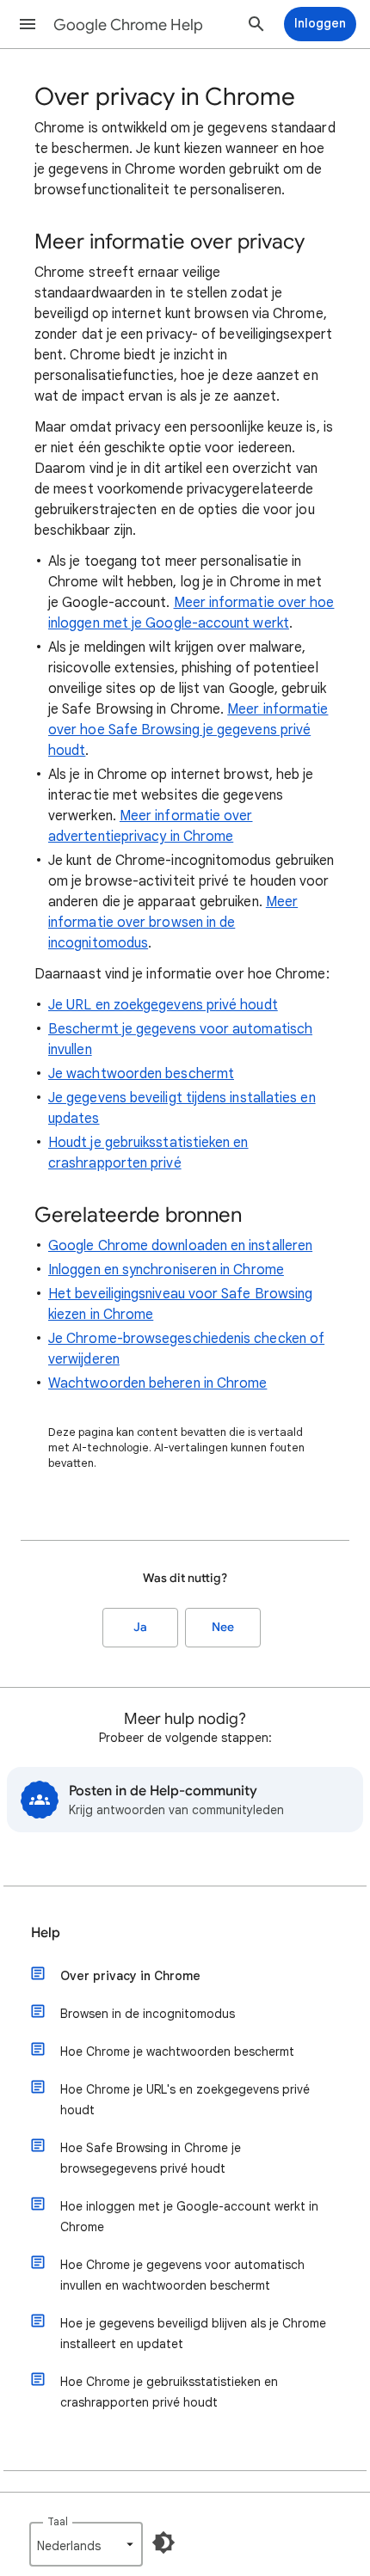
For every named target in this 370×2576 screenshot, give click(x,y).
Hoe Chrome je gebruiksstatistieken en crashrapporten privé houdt (169, 2392)
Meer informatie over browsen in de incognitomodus (173, 923)
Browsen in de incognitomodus (148, 2014)
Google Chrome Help (128, 25)
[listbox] (86, 2544)
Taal (58, 2521)
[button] (28, 24)
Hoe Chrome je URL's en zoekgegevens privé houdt (185, 2100)
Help (46, 1933)
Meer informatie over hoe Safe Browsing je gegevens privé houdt (188, 730)
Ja (140, 1627)
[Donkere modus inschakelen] (163, 2542)
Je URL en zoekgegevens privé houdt (163, 1005)
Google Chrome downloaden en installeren (180, 1246)
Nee (223, 1627)
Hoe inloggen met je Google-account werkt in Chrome (189, 2217)
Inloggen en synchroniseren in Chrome (166, 1270)
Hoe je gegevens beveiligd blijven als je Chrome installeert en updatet (193, 2334)
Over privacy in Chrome (130, 1976)
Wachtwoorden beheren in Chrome (157, 1383)
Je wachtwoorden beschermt (141, 1074)
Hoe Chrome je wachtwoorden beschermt (177, 2052)
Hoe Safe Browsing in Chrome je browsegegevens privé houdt (151, 2158)
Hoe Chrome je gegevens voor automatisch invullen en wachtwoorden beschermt (182, 2275)
